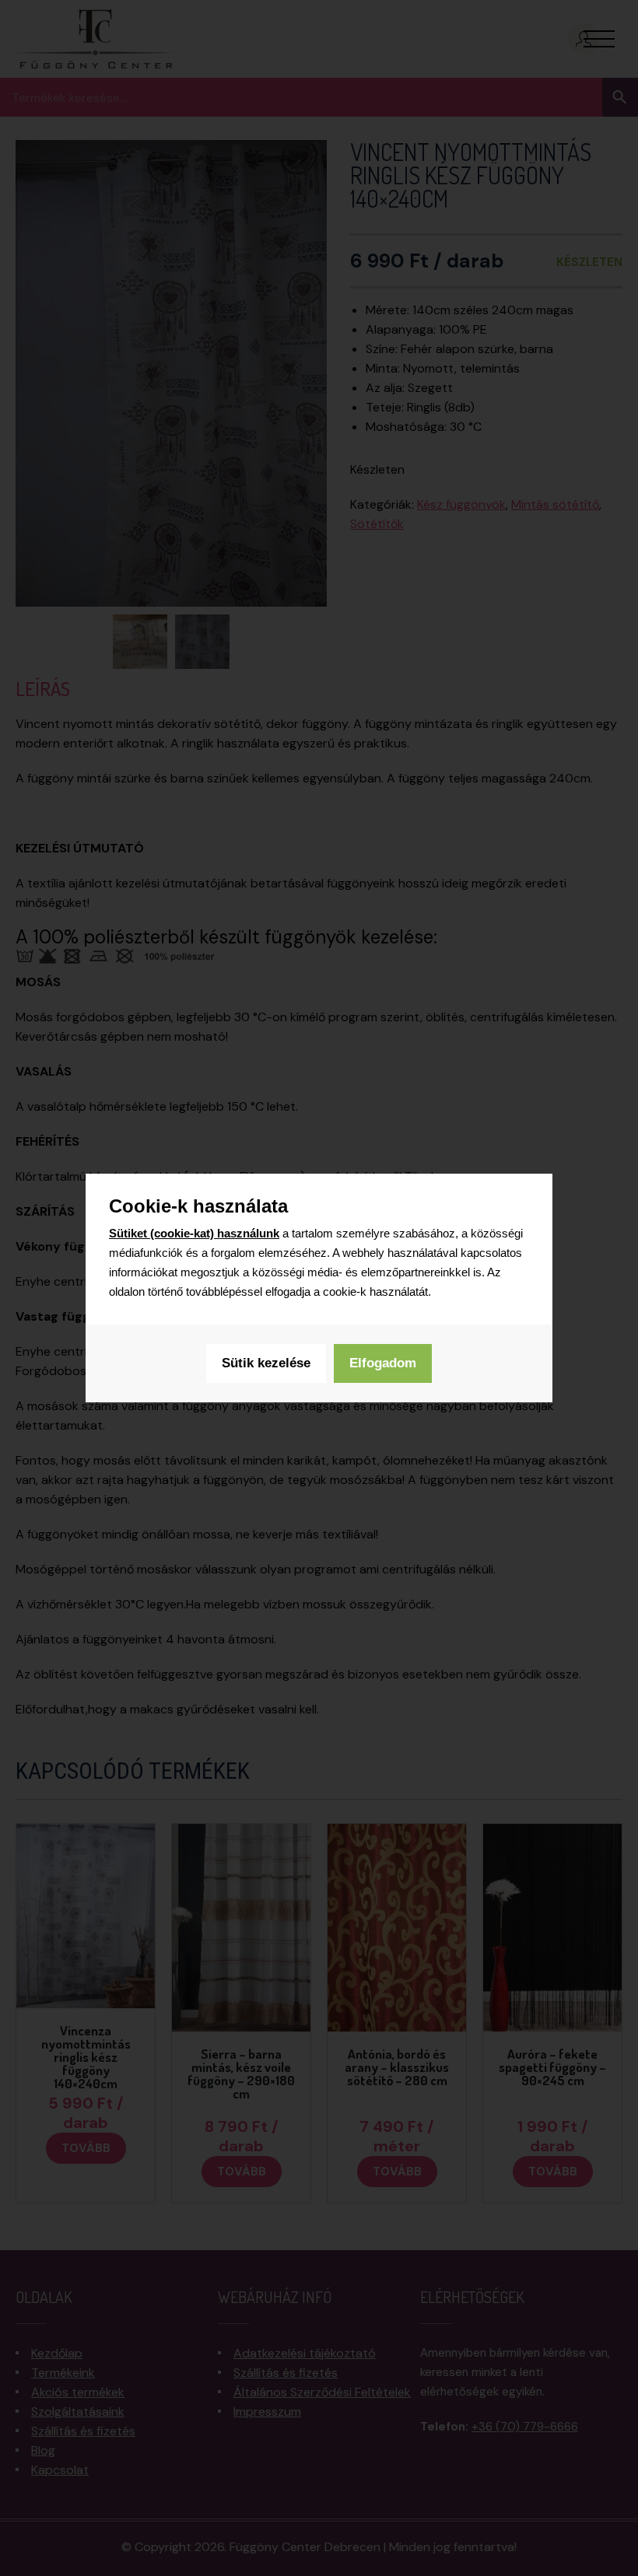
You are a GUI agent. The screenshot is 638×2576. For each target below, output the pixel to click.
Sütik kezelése (266, 1363)
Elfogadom (383, 1363)
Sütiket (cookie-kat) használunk (194, 1233)
